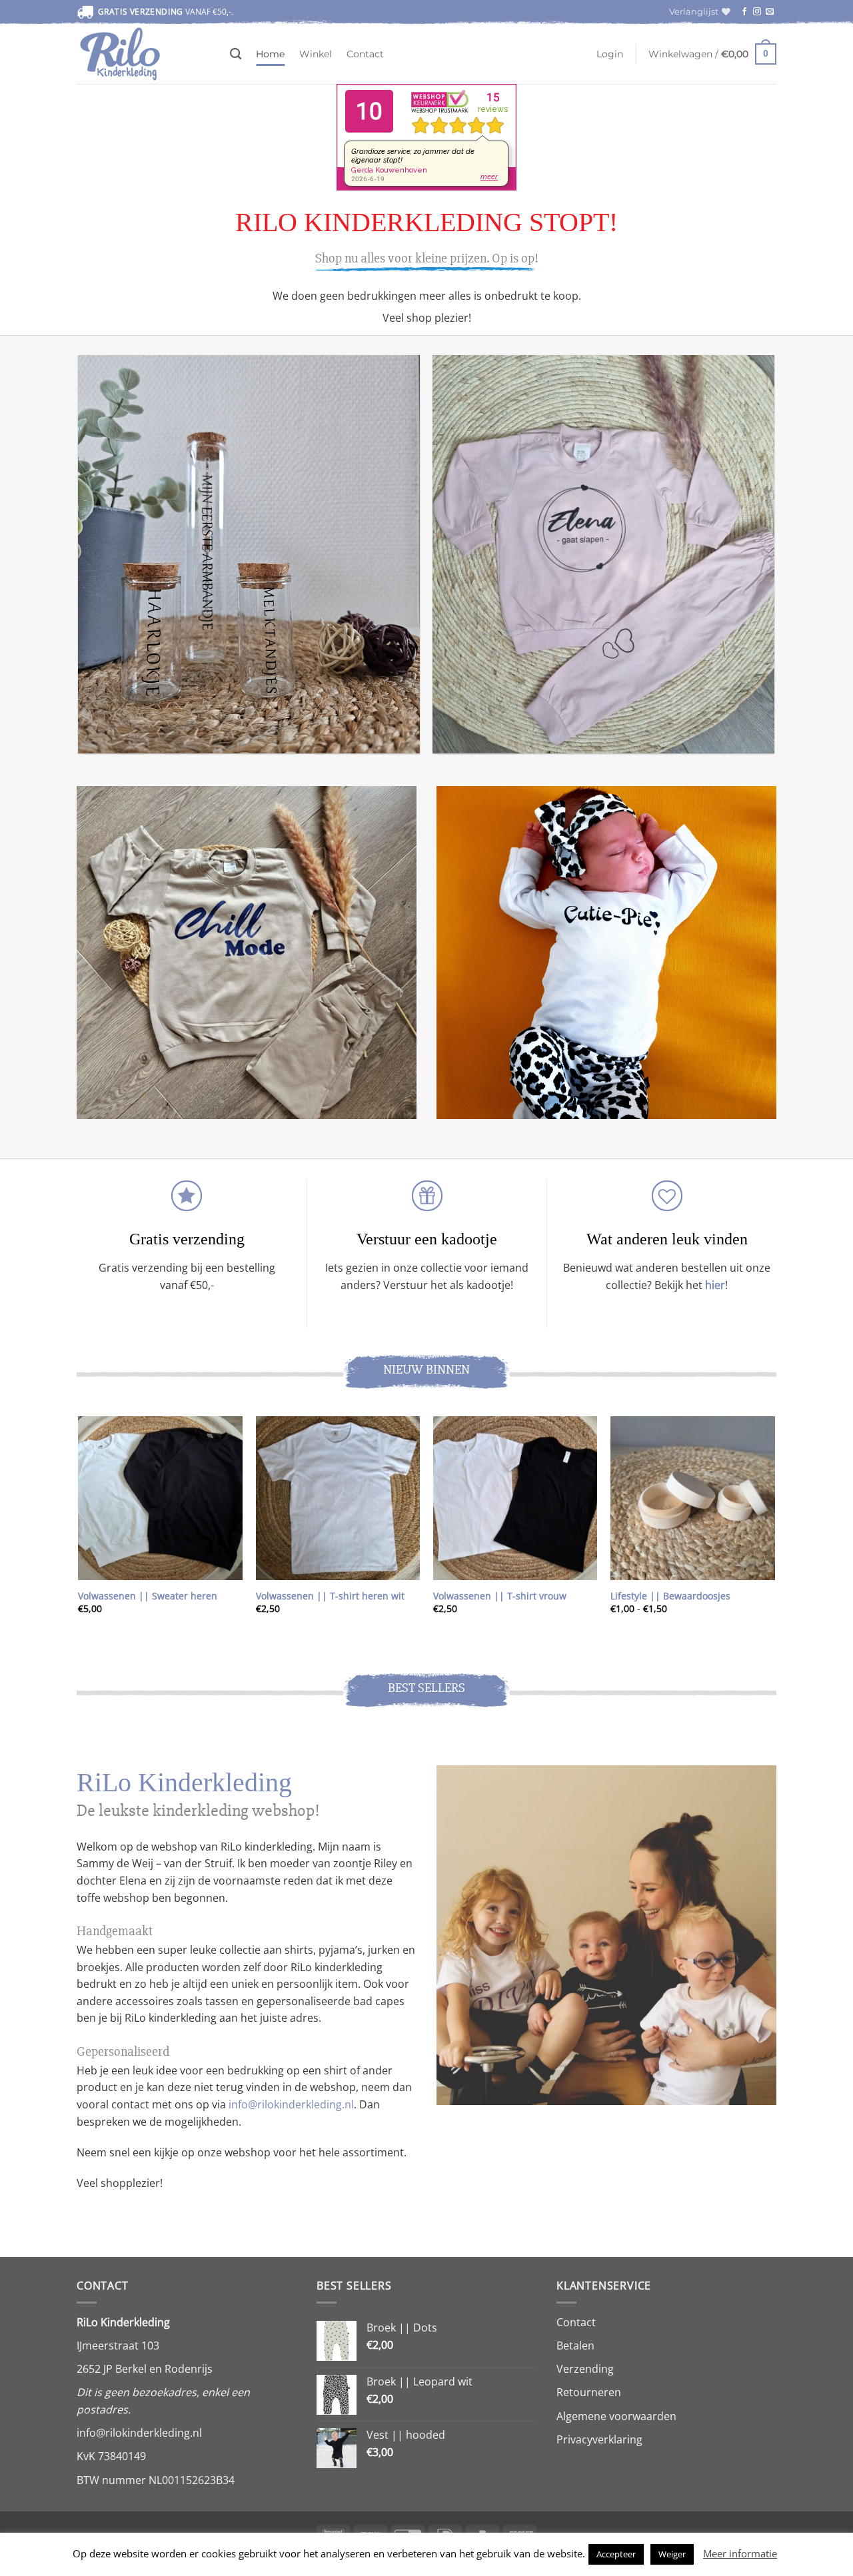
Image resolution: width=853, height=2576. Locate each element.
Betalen (575, 2346)
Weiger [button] (672, 2554)
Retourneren (589, 2392)
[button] (610, 54)
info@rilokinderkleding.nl (291, 2104)
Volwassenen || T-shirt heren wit (330, 1596)
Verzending (585, 2369)
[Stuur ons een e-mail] (770, 12)
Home (270, 54)
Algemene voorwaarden (616, 2416)
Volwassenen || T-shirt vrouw (500, 1596)
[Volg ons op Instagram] (757, 12)
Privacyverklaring (599, 2439)
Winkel (316, 54)
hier (715, 1285)
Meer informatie (740, 2553)
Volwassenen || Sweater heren (148, 1596)
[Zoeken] (236, 54)
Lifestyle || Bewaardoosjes (670, 1596)
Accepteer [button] (616, 2554)
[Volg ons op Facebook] (744, 12)
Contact (365, 54)
